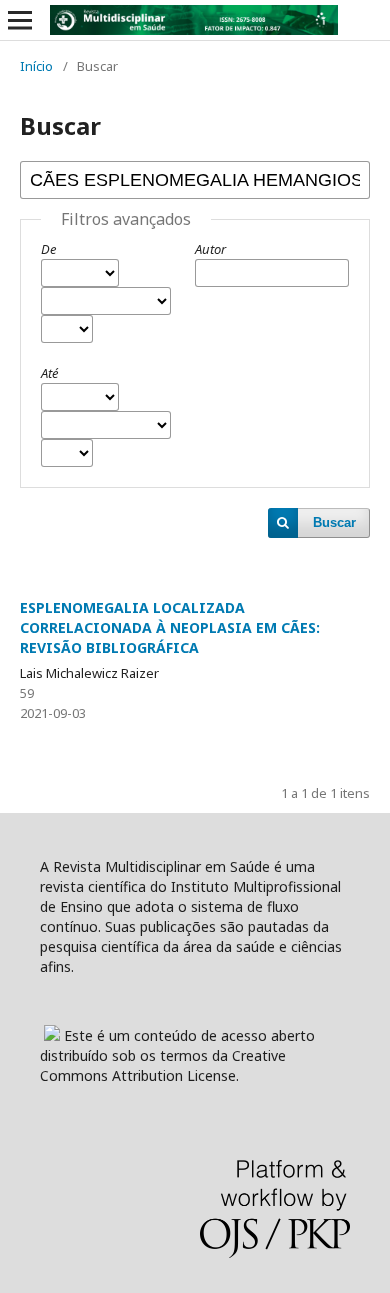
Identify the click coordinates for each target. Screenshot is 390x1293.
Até (49, 373)
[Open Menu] (20, 20)
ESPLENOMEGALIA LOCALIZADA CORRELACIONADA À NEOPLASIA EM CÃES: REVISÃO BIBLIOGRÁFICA (170, 627)
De (48, 249)
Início (36, 66)
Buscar (334, 522)
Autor (210, 249)
